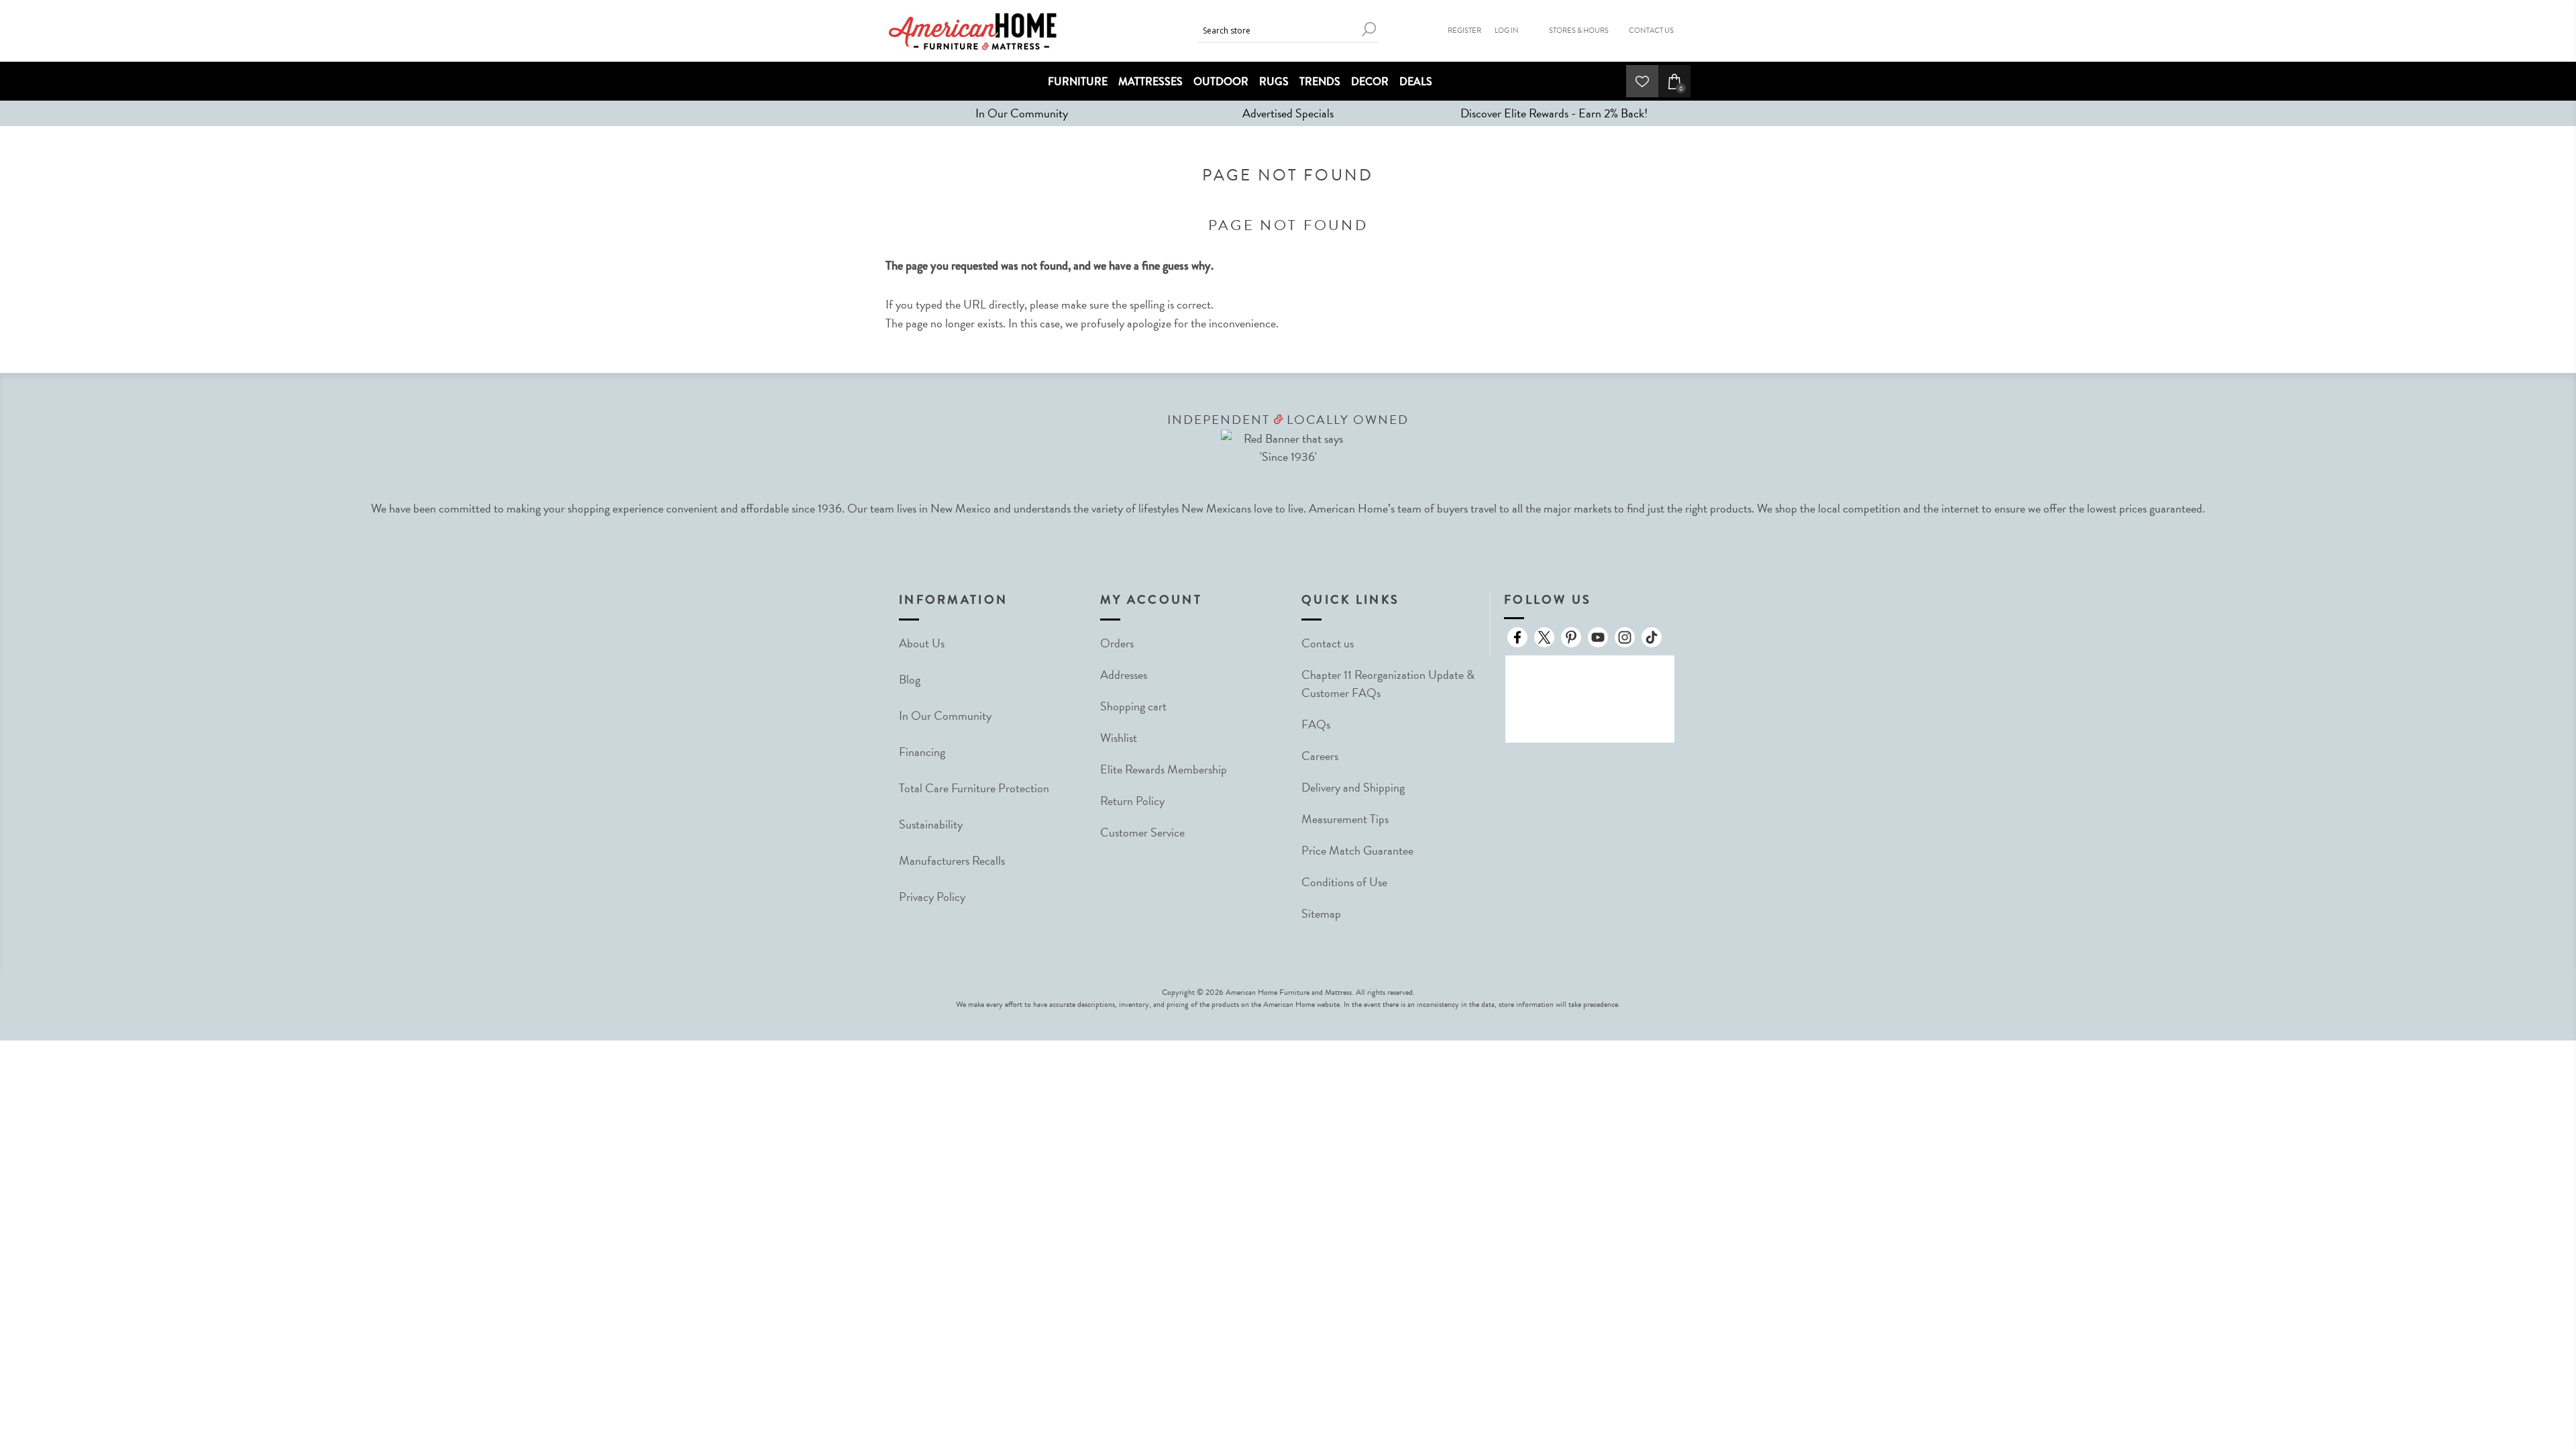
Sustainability (931, 824)
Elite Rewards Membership (1164, 769)
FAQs (1316, 724)
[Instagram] (1625, 637)
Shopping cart (1133, 706)
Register (1464, 31)
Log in (1507, 31)
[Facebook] (1517, 637)
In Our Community (1022, 113)
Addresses (1124, 675)
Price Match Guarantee (1357, 850)
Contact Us (1651, 31)
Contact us (1328, 643)
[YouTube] (1598, 637)
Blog (910, 679)
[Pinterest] (1571, 637)
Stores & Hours (1579, 31)
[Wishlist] (1642, 81)
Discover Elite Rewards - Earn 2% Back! (1554, 113)
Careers (1320, 756)
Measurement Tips (1345, 819)
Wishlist (1119, 738)
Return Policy (1132, 801)
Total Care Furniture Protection (974, 788)
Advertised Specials (1288, 113)
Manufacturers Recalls (952, 860)
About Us (922, 643)
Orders (1117, 643)
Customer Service (1142, 832)
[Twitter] (1544, 637)
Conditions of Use (1344, 882)
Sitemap (1321, 913)
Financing (922, 752)
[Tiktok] (1652, 637)
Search (1368, 29)
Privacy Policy (932, 897)
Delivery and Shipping (1353, 787)
